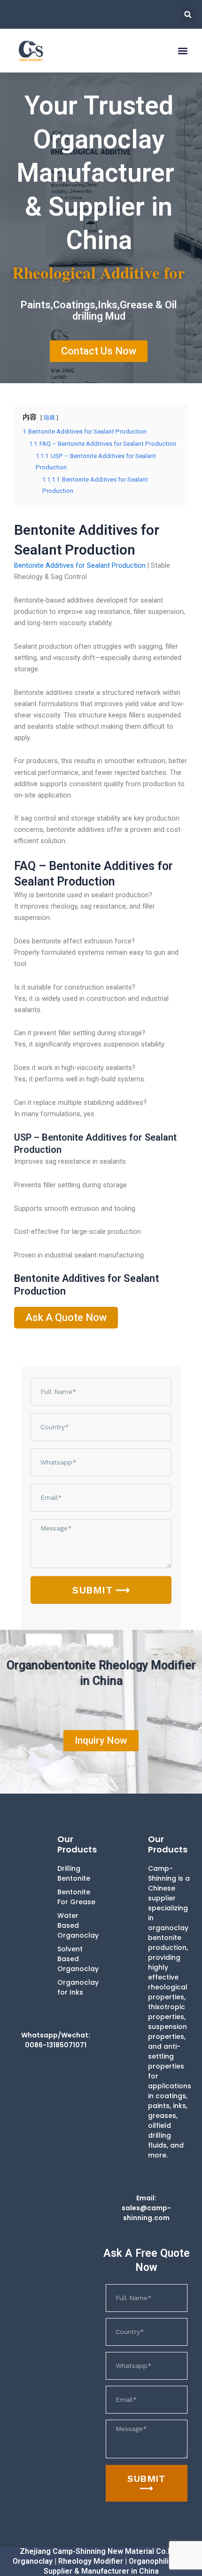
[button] (188, 14)
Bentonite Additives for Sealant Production (80, 565)
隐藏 (49, 418)
